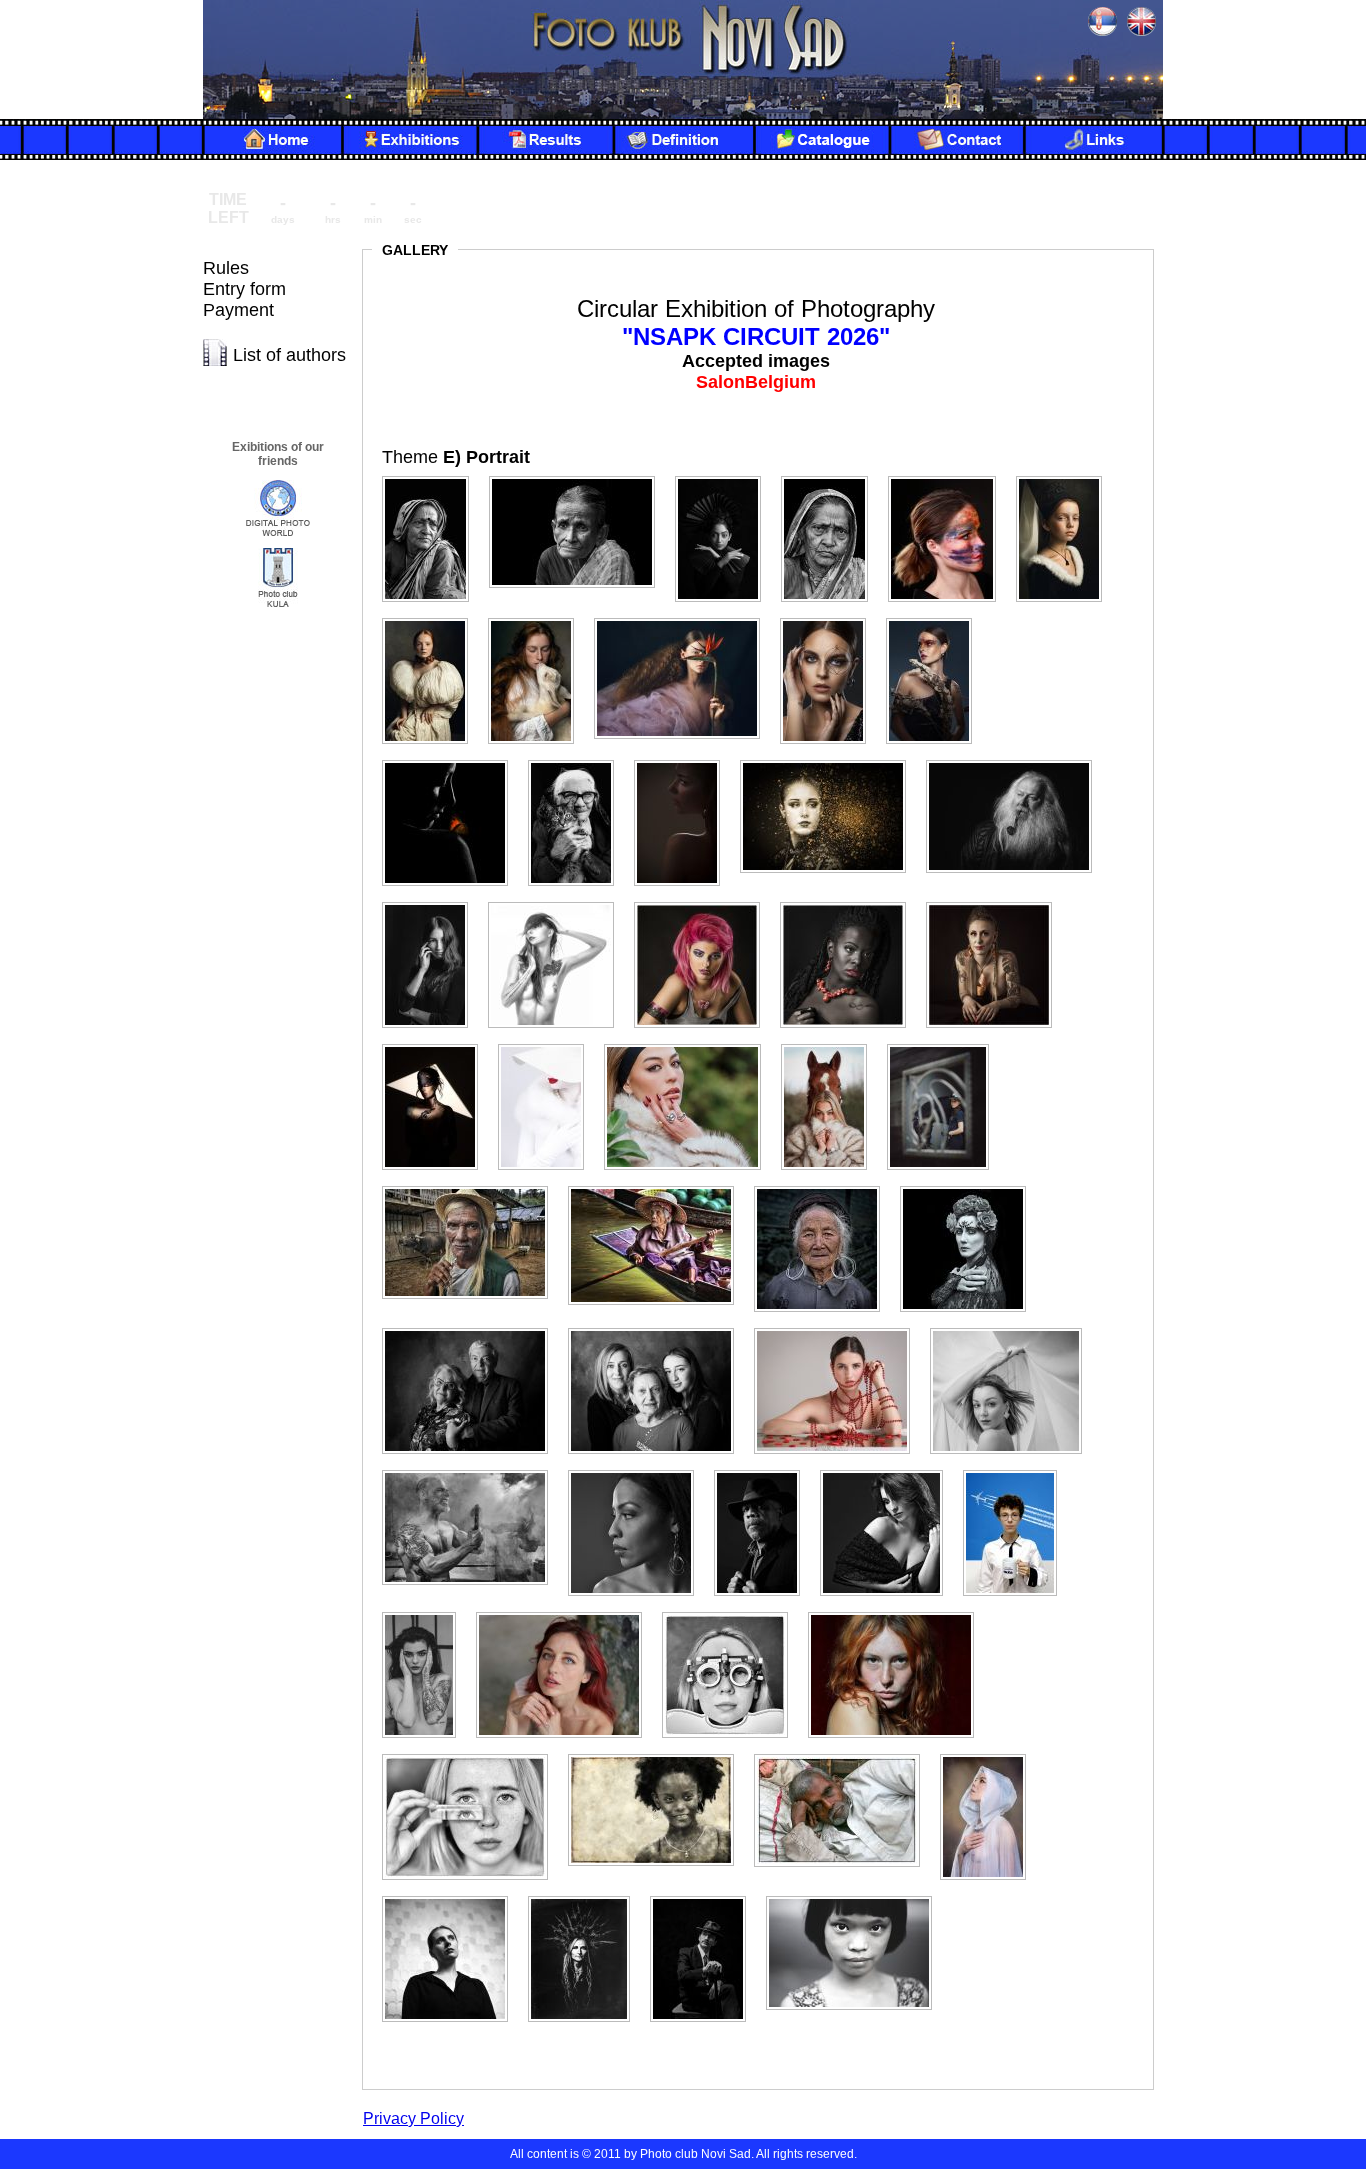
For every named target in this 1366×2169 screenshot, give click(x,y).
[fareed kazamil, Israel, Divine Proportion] (831, 618)
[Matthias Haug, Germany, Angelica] (639, 1470)
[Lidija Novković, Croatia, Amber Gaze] (690, 1044)
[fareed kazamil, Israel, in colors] (937, 618)
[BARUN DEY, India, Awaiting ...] (433, 476)
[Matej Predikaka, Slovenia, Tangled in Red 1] (840, 1328)
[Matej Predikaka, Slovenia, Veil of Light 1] (1014, 1328)
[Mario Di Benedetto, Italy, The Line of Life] (659, 1328)
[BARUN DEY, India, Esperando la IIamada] (580, 476)
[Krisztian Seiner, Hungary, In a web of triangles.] (438, 1044)
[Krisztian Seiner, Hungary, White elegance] (549, 1044)
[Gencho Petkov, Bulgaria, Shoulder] (685, 760)
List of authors (289, 355)
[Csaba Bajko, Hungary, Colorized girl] (950, 476)
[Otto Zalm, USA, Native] (659, 1754)
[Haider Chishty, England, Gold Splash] (831, 760)
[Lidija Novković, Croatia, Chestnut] (832, 1044)
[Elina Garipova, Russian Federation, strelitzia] (685, 618)
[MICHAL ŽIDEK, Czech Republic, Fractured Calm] (427, 1612)
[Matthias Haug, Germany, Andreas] (473, 1470)
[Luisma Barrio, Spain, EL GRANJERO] (473, 1186)
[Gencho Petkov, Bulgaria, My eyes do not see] (579, 760)
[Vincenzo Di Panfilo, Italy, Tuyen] (857, 1896)
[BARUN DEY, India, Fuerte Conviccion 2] (726, 476)
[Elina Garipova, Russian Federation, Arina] (1067, 476)
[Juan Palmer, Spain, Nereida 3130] (997, 902)
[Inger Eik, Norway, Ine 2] (433, 902)
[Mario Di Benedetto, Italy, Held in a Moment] (473, 1328)
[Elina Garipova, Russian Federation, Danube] (433, 618)
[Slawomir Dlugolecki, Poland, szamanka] (587, 1896)
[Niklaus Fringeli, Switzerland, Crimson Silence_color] (567, 1612)
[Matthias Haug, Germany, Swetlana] (889, 1470)
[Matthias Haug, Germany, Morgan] (765, 1470)
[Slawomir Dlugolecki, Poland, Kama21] (453, 1896)
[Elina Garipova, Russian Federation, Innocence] (539, 618)
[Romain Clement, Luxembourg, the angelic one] (991, 1754)
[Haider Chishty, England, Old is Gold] (1017, 760)
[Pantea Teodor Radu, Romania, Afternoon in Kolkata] (845, 1754)
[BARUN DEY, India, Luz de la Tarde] (832, 476)
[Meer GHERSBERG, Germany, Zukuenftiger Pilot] (1018, 1470)
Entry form (244, 289)
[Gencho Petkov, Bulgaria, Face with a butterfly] (453, 760)
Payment (238, 310)
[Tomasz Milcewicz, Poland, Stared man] (706, 1896)
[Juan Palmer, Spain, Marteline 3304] (705, 902)
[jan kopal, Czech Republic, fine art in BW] (559, 902)
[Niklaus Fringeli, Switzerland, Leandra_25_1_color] (899, 1612)
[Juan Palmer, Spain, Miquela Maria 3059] (851, 902)
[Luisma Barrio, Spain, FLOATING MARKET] (659, 1186)
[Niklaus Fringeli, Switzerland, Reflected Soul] (473, 1754)
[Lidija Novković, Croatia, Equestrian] (946, 1044)
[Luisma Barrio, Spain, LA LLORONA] (971, 1186)
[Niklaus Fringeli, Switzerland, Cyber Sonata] (733, 1612)
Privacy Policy (413, 2118)
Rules (226, 268)
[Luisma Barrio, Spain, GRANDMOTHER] (825, 1186)
